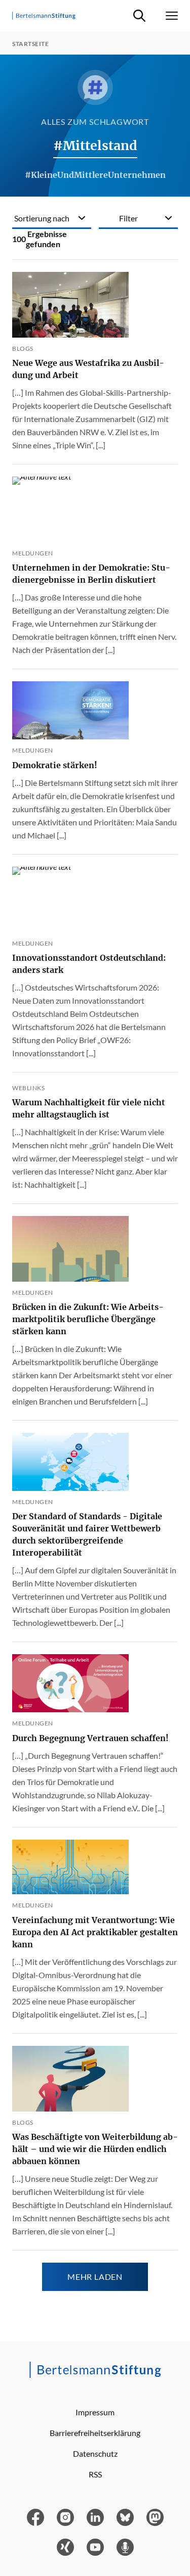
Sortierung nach (42, 218)
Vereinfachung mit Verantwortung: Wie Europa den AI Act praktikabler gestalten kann (95, 1932)
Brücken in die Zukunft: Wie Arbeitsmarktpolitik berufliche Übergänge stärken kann (88, 1319)
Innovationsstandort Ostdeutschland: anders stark (89, 964)
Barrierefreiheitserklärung (95, 2433)
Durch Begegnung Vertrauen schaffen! (90, 1738)
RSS (95, 2474)
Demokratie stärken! (55, 765)
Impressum (95, 2412)
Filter (128, 218)
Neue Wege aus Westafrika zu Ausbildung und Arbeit (88, 369)
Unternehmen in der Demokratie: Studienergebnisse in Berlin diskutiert (91, 574)
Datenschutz (95, 2453)
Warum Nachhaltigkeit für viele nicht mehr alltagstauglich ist (89, 1108)
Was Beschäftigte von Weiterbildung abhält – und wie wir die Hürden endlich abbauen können (95, 2149)
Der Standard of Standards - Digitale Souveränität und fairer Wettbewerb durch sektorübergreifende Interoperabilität (87, 1534)
